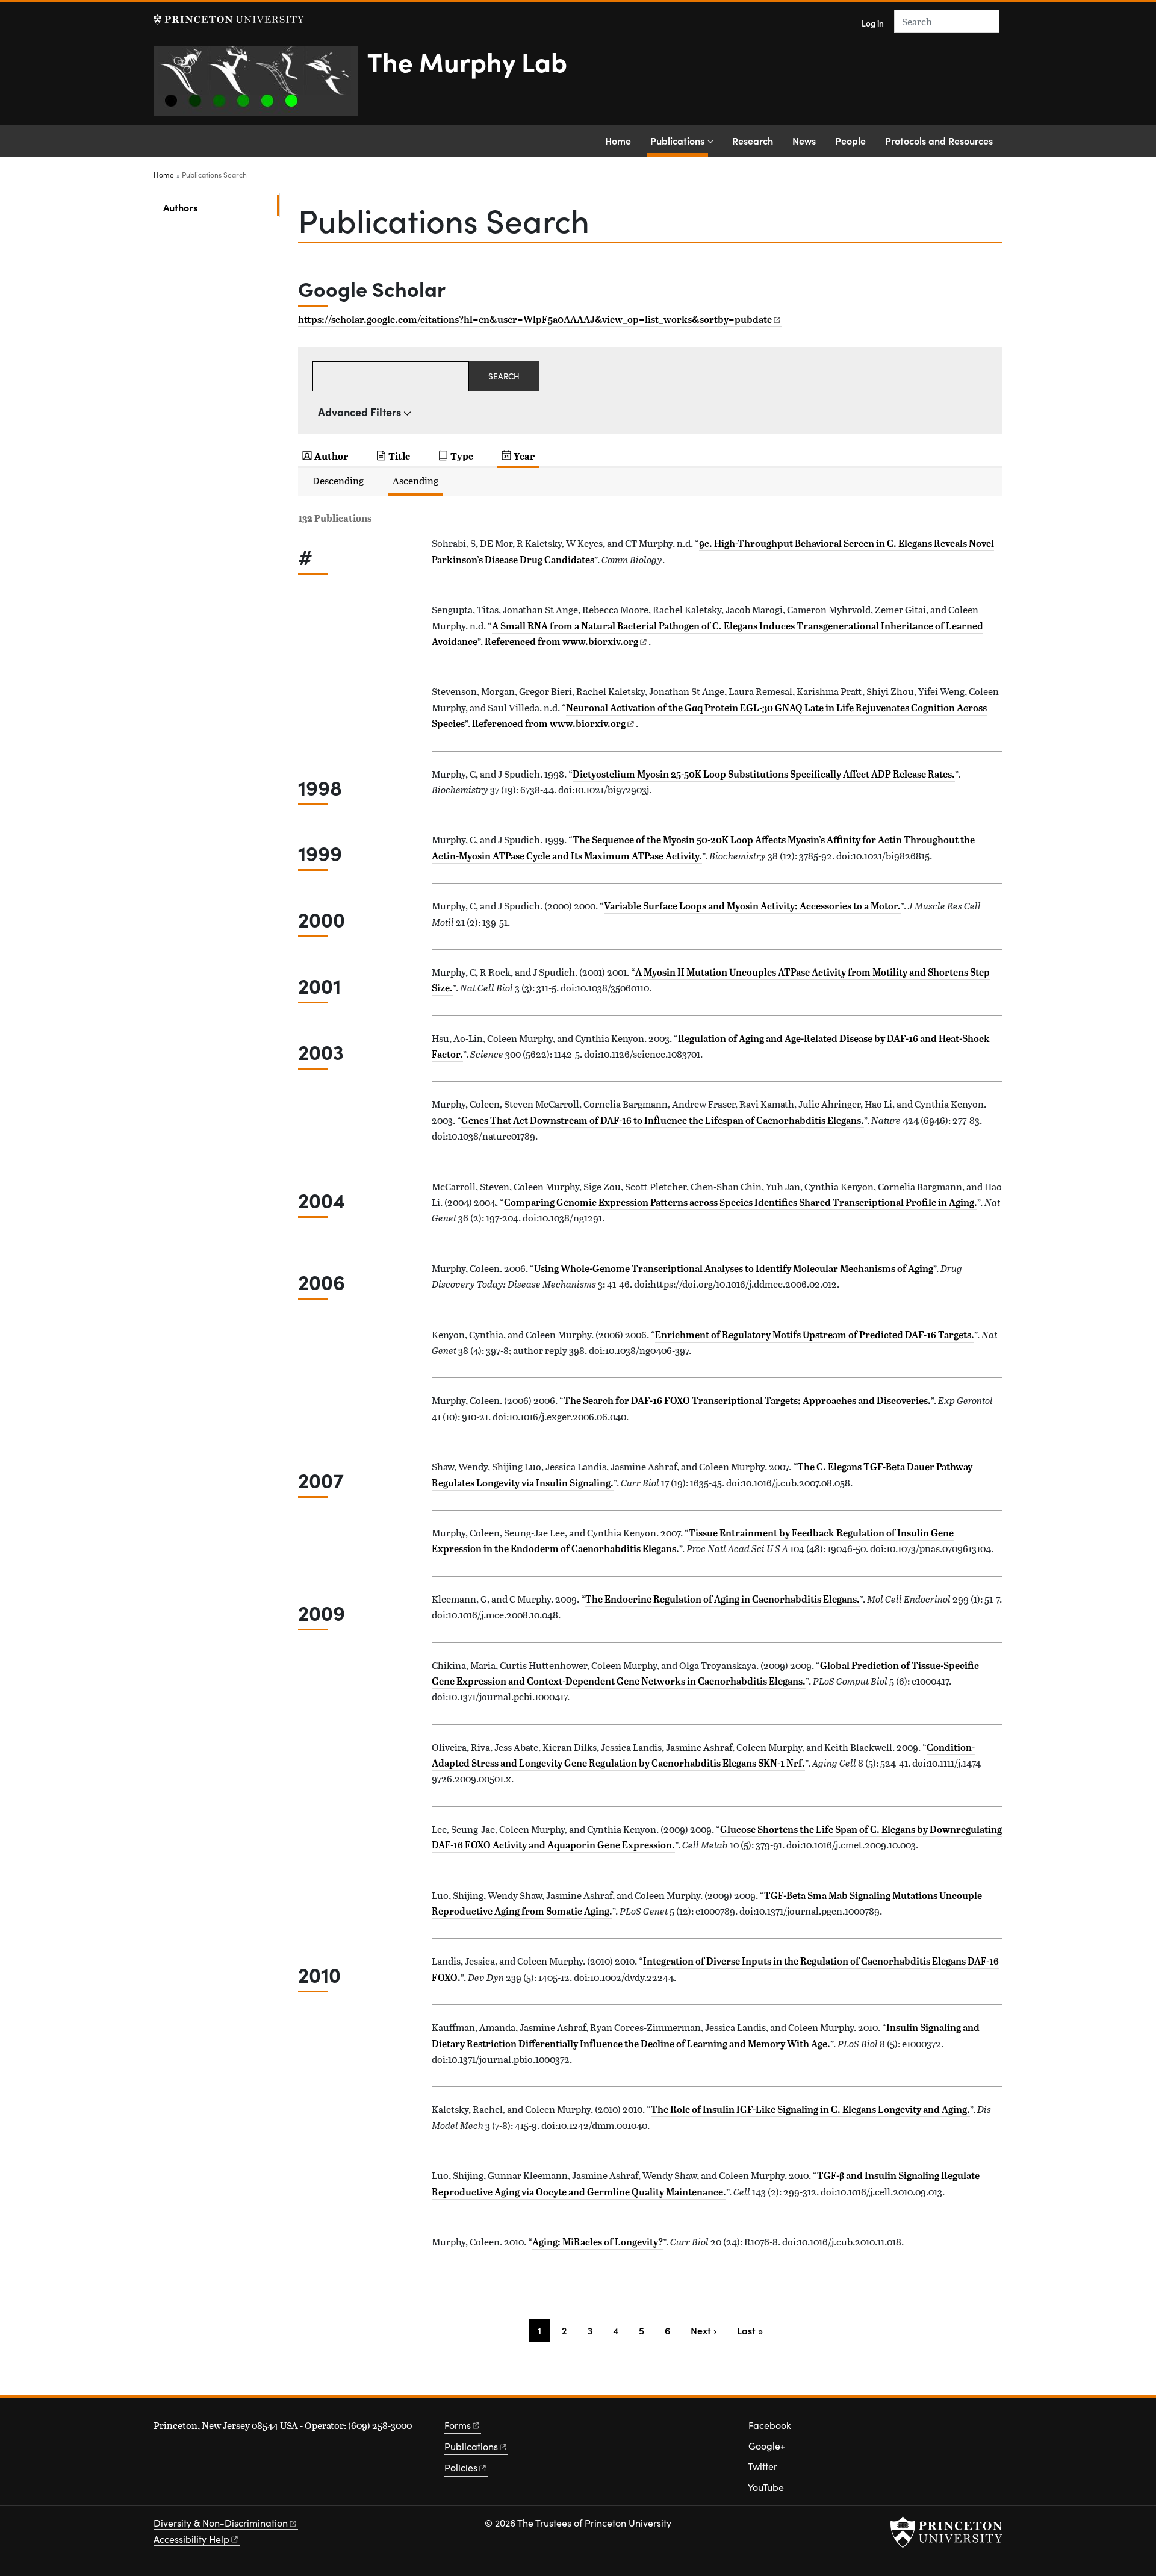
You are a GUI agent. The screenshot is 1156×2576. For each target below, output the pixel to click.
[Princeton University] (229, 20)
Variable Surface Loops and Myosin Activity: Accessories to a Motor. (752, 906)
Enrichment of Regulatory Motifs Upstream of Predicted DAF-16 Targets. (815, 1335)
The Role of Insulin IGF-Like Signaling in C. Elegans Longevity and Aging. (810, 2109)
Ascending (415, 480)
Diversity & (221, 2523)
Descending (338, 480)
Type (462, 456)
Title (399, 456)
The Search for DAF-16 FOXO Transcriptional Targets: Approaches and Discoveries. (747, 1400)
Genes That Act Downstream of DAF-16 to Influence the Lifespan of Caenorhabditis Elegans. (663, 1120)
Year (524, 456)
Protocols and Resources (939, 140)
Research (753, 140)
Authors (219, 207)
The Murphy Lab (467, 61)
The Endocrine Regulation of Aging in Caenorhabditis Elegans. (722, 1599)
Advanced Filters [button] (359, 412)
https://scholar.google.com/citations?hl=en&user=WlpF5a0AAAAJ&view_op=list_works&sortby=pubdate (535, 319)
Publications (679, 140)
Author (331, 456)
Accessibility (191, 2539)
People (850, 140)
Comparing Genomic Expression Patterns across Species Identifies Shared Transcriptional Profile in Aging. (741, 1202)
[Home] (260, 86)
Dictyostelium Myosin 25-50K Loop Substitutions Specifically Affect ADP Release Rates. (764, 774)
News (804, 140)
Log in (873, 23)
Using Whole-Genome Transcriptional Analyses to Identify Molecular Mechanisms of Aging (734, 1268)
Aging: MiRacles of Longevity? (598, 2242)
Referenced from (567, 641)
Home (618, 140)
